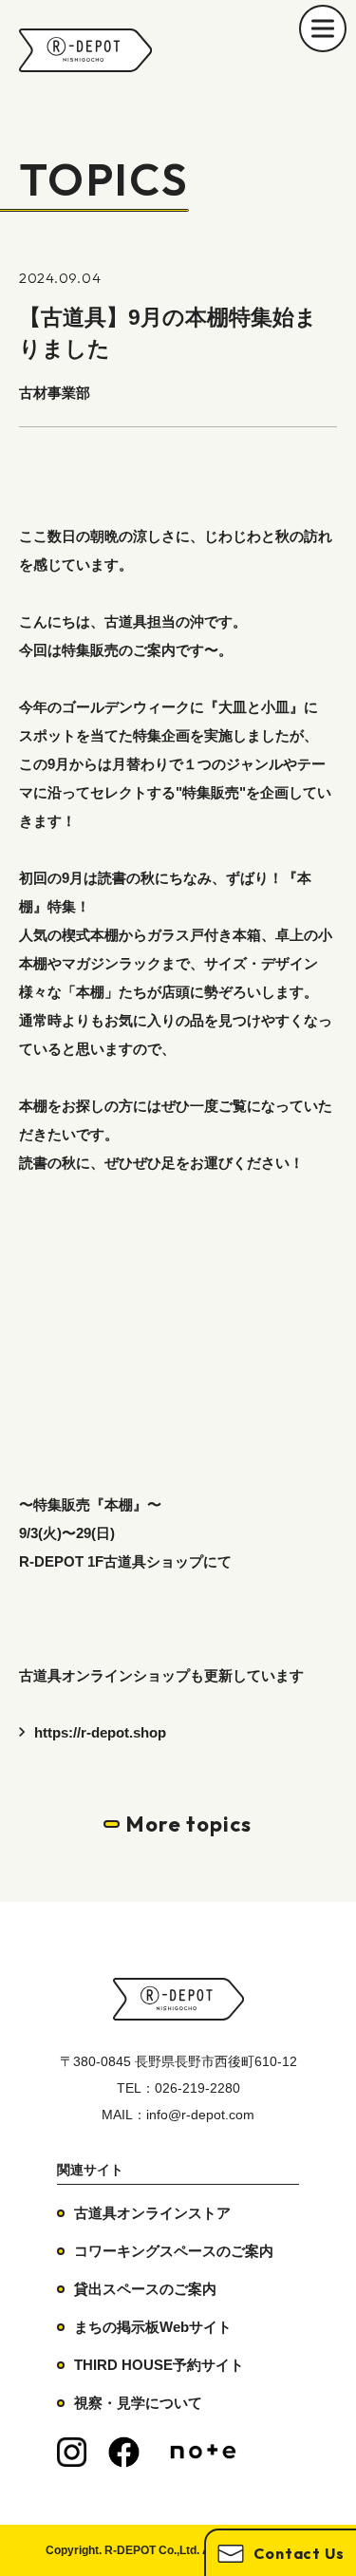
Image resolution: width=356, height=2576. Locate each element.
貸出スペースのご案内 (145, 2289)
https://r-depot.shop (100, 1732)
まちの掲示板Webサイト (153, 2327)
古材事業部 (55, 393)
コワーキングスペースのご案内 (174, 2251)
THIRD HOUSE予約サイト (159, 2365)
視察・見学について (138, 2403)
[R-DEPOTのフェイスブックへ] (124, 2452)
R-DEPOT (85, 50)
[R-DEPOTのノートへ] (203, 2452)
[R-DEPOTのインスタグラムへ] (72, 2452)
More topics (189, 1824)
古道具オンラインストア (152, 2213)
